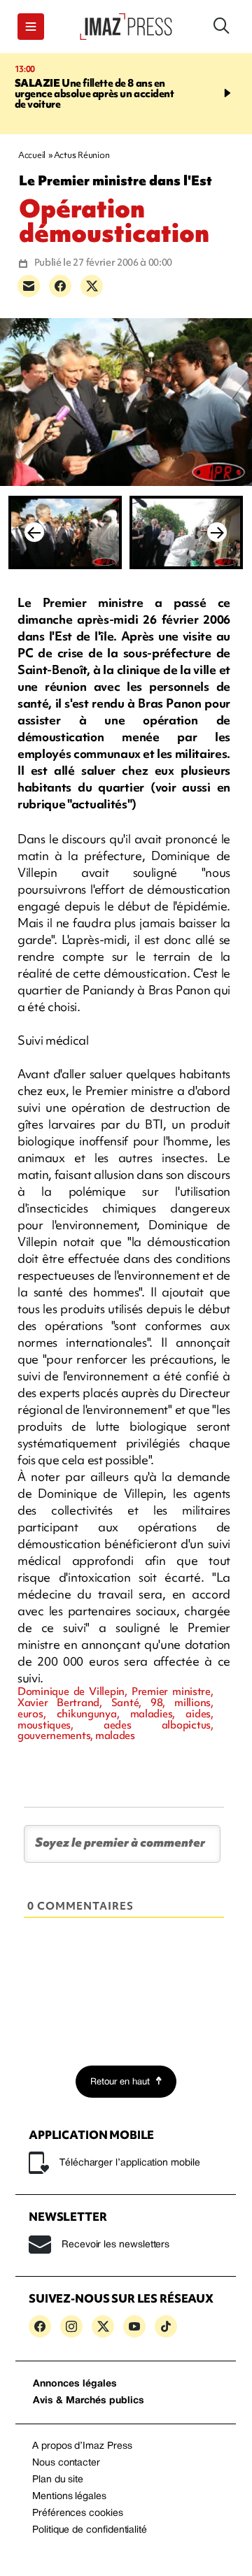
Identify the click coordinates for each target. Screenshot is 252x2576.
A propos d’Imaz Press (82, 2446)
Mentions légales (69, 2497)
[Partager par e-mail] (29, 286)
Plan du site (58, 2480)
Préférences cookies (78, 2513)
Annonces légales (75, 2384)
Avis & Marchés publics (89, 2401)
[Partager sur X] (92, 286)
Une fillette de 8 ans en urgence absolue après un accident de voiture (94, 94)
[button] (31, 27)
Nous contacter (66, 2463)
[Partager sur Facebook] (60, 286)
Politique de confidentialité (90, 2530)
